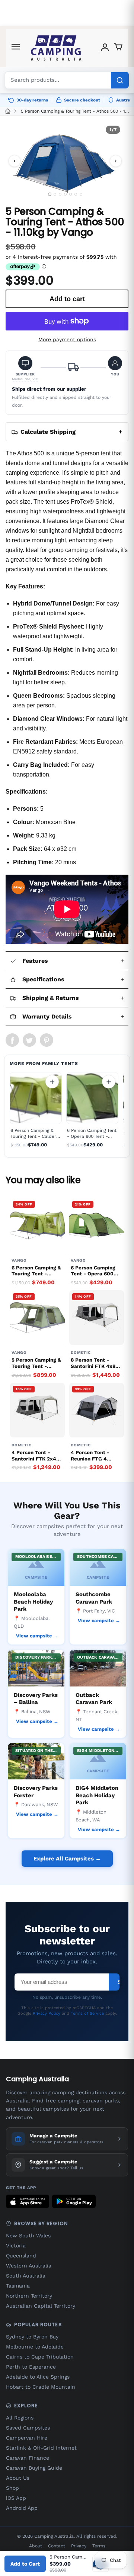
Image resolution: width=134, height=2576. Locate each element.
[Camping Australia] (56, 48)
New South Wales (28, 2236)
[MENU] (16, 48)
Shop (12, 2488)
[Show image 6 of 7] (76, 194)
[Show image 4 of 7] (65, 194)
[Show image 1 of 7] (49, 194)
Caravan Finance (28, 2458)
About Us (18, 2478)
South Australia (26, 2276)
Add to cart (52, 1082)
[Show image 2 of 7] (55, 194)
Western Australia (29, 2266)
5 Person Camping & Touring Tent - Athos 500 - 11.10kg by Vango (75, 111)
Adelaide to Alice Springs (38, 2377)
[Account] (105, 48)
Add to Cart (25, 2564)
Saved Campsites (28, 2428)
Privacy (79, 2546)
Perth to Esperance (31, 2367)
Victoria (16, 2246)
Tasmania (18, 2286)
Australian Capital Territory (41, 2306)
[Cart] (118, 48)
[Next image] (116, 161)
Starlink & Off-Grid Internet (41, 2448)
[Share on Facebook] (12, 1040)
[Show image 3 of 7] (60, 194)
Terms (99, 2546)
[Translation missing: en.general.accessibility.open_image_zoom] (65, 161)
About (36, 2546)
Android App (22, 2508)
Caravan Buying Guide (34, 2468)
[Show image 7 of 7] (81, 194)
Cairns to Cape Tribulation (40, 2357)
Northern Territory (29, 2296)
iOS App (16, 2498)
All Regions (20, 2418)
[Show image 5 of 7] (71, 194)
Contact (57, 2546)
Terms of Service (87, 2013)
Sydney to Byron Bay (32, 2337)
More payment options (67, 339)
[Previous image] (15, 161)
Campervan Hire (27, 2438)
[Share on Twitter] (29, 1040)
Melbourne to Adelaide (35, 2347)
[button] (25, 369)
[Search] (120, 80)
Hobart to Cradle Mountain (41, 2387)
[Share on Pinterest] (47, 1040)
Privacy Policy (47, 2013)
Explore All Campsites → (67, 1859)
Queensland (21, 2256)
